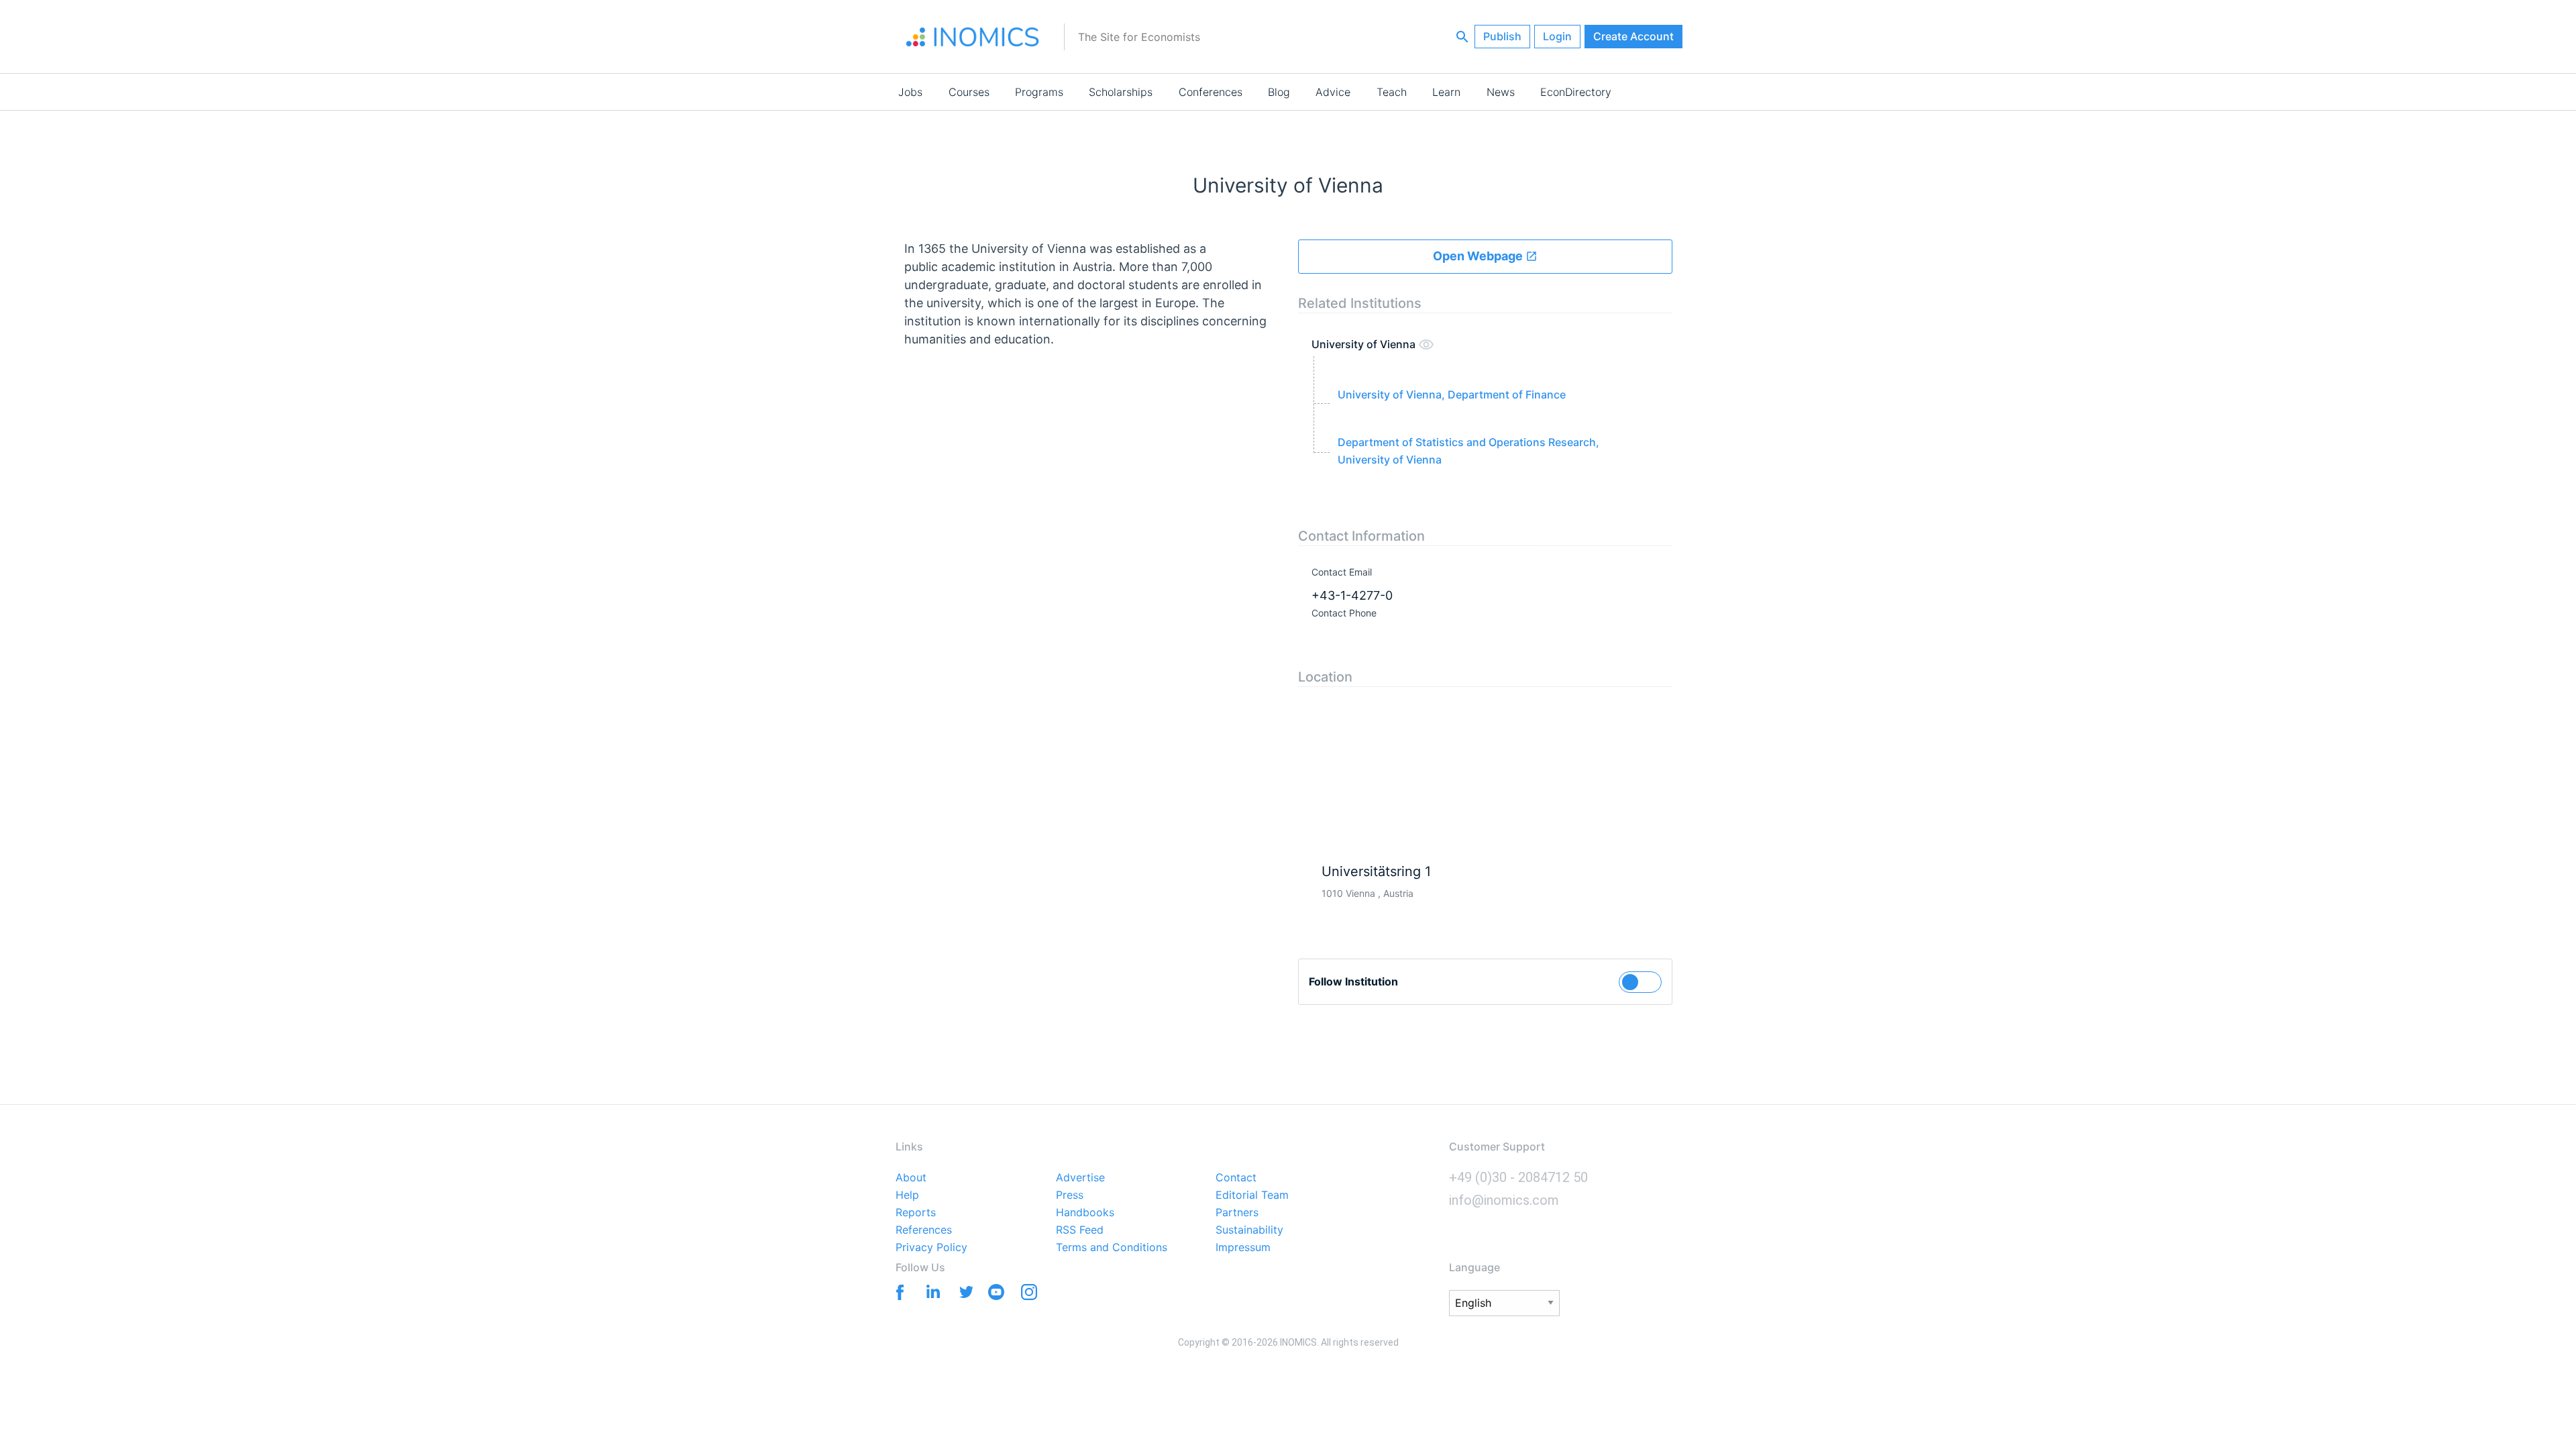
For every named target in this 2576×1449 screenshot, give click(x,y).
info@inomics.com (1504, 1200)
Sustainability (1249, 1230)
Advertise (1080, 1178)
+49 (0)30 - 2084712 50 (1518, 1177)
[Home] (973, 37)
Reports (916, 1213)
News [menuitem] (1501, 92)
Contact (1236, 1178)
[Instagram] (1029, 1295)
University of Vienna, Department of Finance (1452, 394)
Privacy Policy (931, 1248)
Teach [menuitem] (1392, 92)
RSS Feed (1080, 1230)
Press (1070, 1195)
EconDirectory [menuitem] (1576, 92)
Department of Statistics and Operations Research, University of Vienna (1468, 451)
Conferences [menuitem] (1211, 92)
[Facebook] (897, 1291)
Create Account (1633, 36)
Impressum (1243, 1248)
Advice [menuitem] (1333, 92)
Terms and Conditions (1112, 1248)
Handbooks (1085, 1213)
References (924, 1230)
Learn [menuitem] (1446, 92)
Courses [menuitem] (969, 92)
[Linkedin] (930, 1291)
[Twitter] (963, 1291)
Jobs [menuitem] (910, 92)
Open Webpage (1479, 256)
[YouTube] (996, 1295)
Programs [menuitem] (1039, 92)
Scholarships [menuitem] (1121, 92)
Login (1557, 36)
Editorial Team (1252, 1195)
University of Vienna (1365, 344)
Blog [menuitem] (1279, 92)
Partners (1237, 1213)
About (911, 1178)
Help (907, 1195)
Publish (1502, 36)
